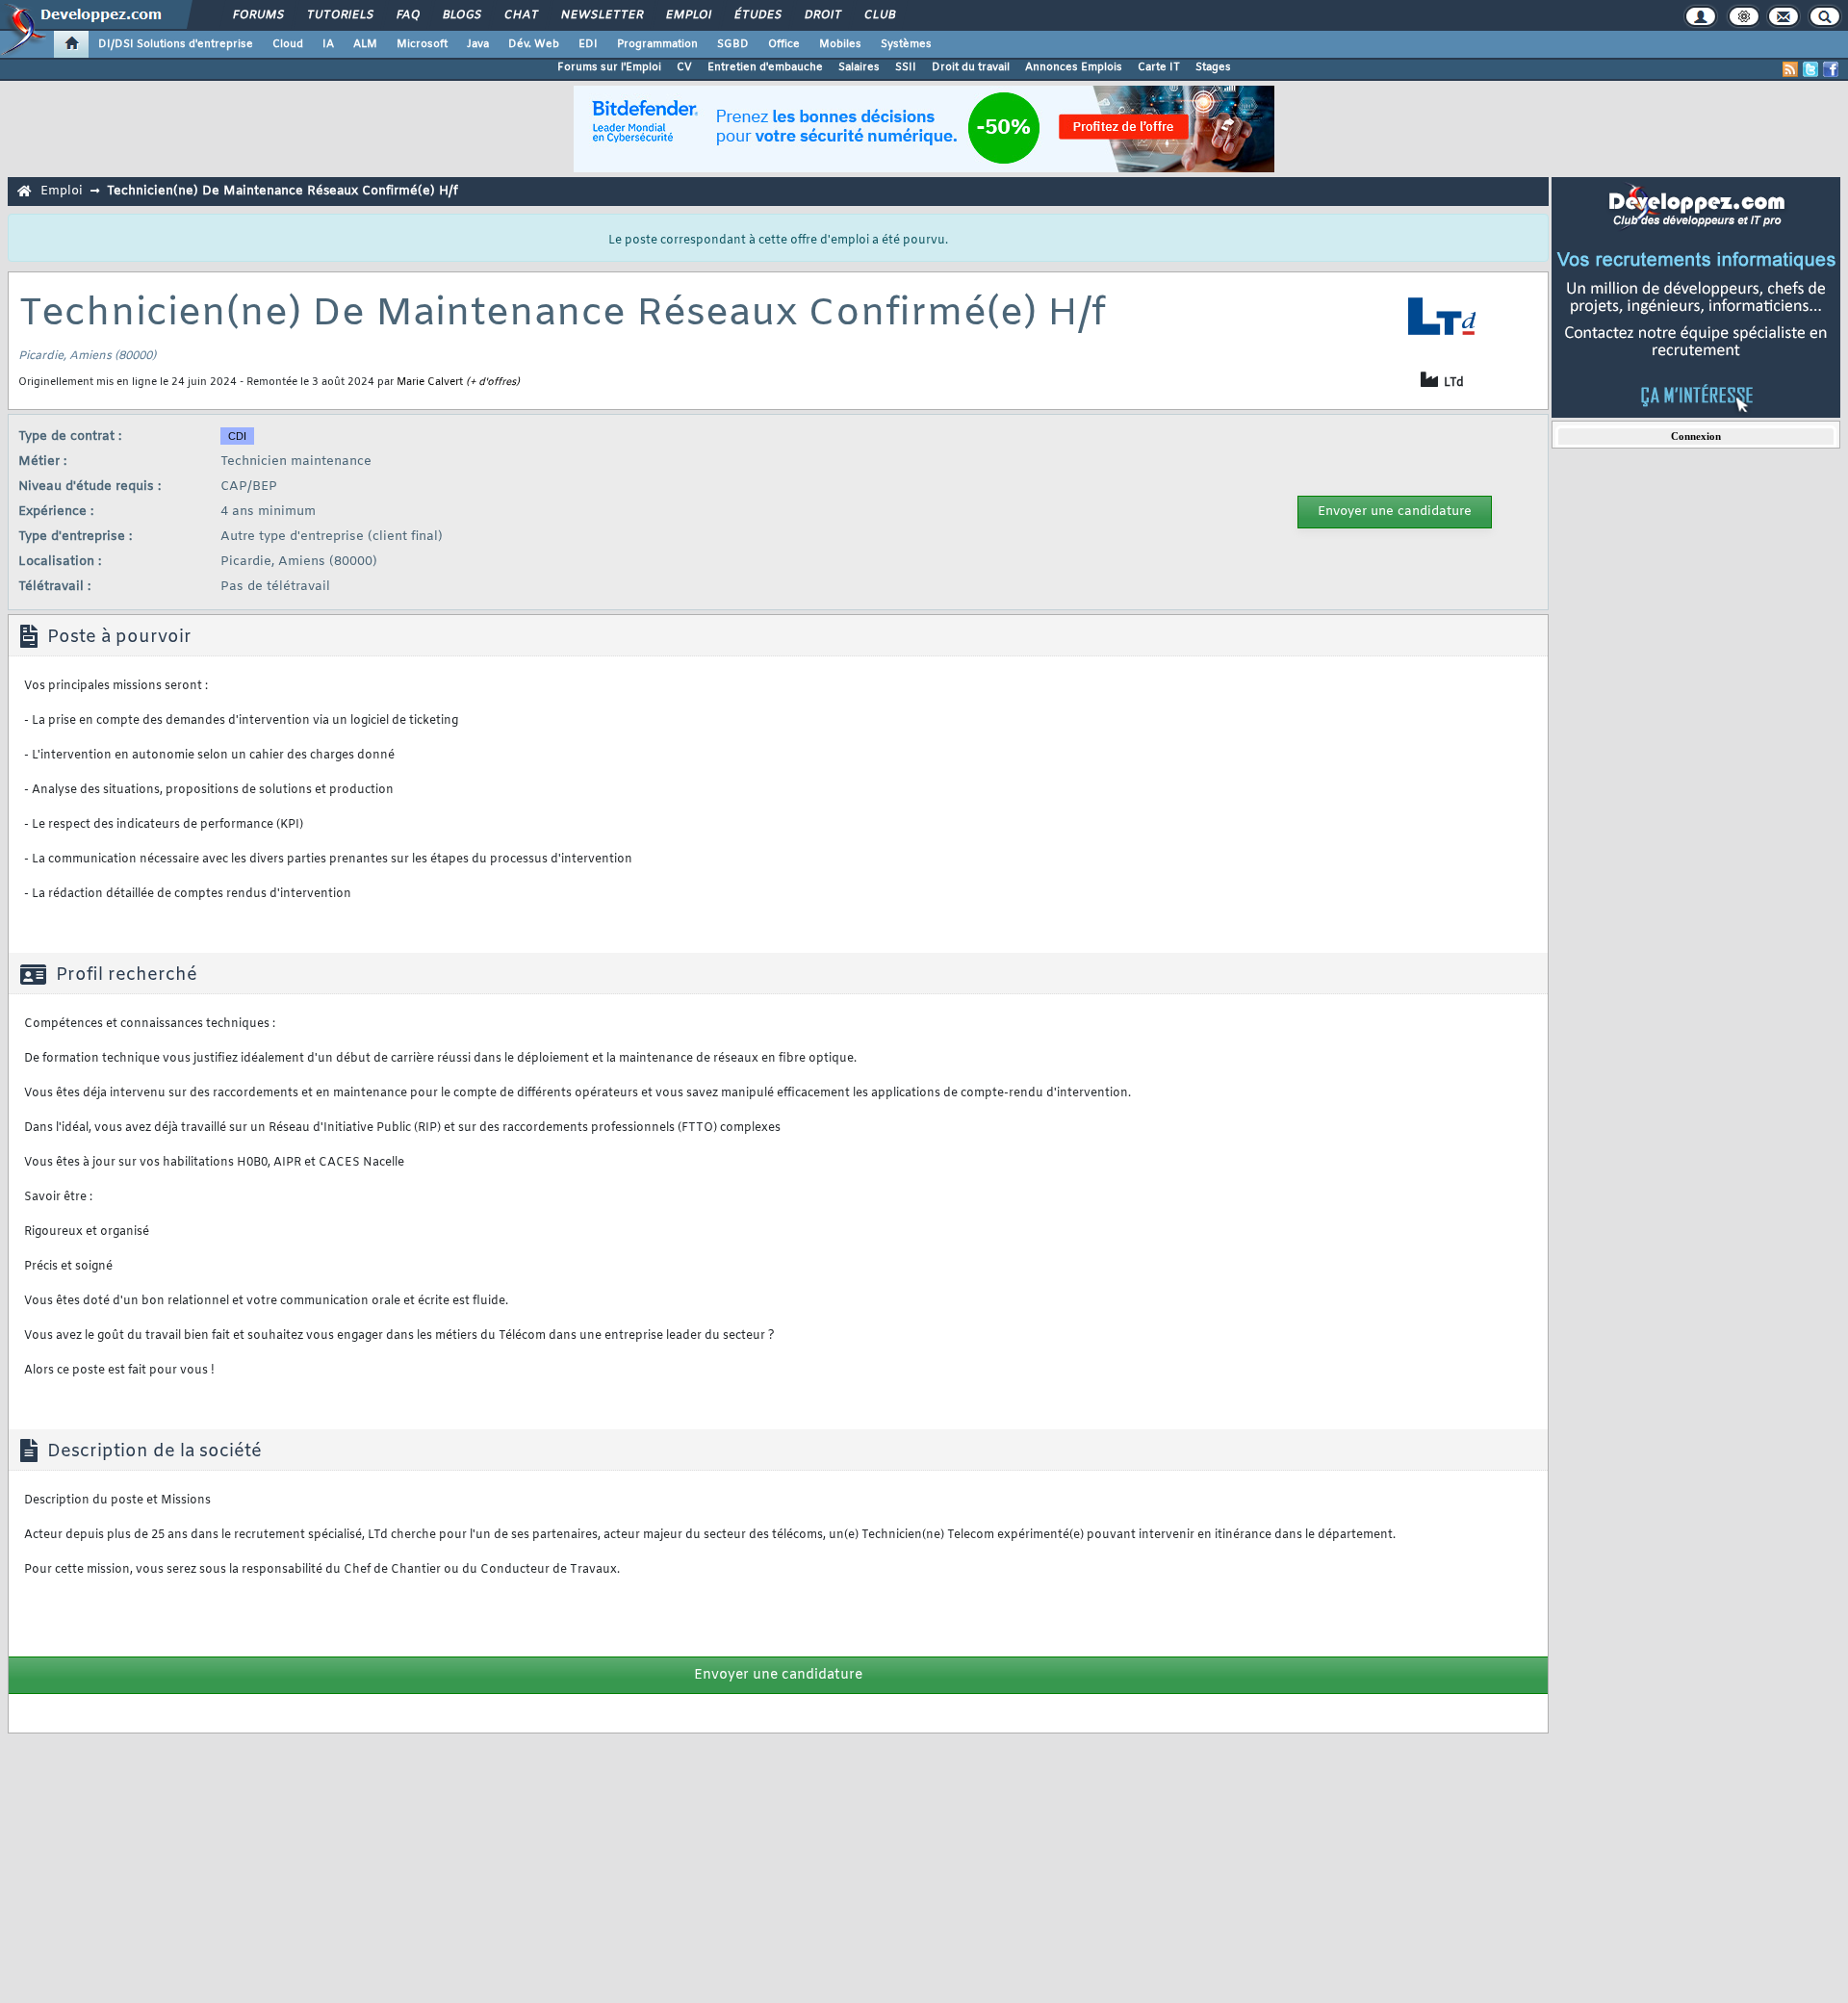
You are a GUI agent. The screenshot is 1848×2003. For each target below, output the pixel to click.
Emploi (688, 15)
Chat (520, 15)
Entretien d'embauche (765, 67)
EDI (588, 44)
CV (684, 67)
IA (328, 44)
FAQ (407, 15)
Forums (257, 15)
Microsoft (422, 44)
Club (879, 15)
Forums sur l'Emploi (609, 67)
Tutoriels (339, 15)
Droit (822, 15)
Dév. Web (534, 44)
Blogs (461, 15)
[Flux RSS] (1790, 69)
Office (784, 44)
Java (478, 44)
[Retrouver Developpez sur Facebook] (1831, 69)
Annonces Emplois (1074, 67)
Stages (1213, 67)
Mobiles (840, 44)
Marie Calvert (430, 382)
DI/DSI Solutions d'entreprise (176, 44)
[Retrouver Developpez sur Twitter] (1810, 69)
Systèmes (906, 44)
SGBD (733, 44)
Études (757, 15)
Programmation (657, 44)
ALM (365, 44)
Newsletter (601, 15)
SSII (906, 67)
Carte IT (1159, 67)
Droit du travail (971, 67)
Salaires (859, 67)
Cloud (288, 44)
